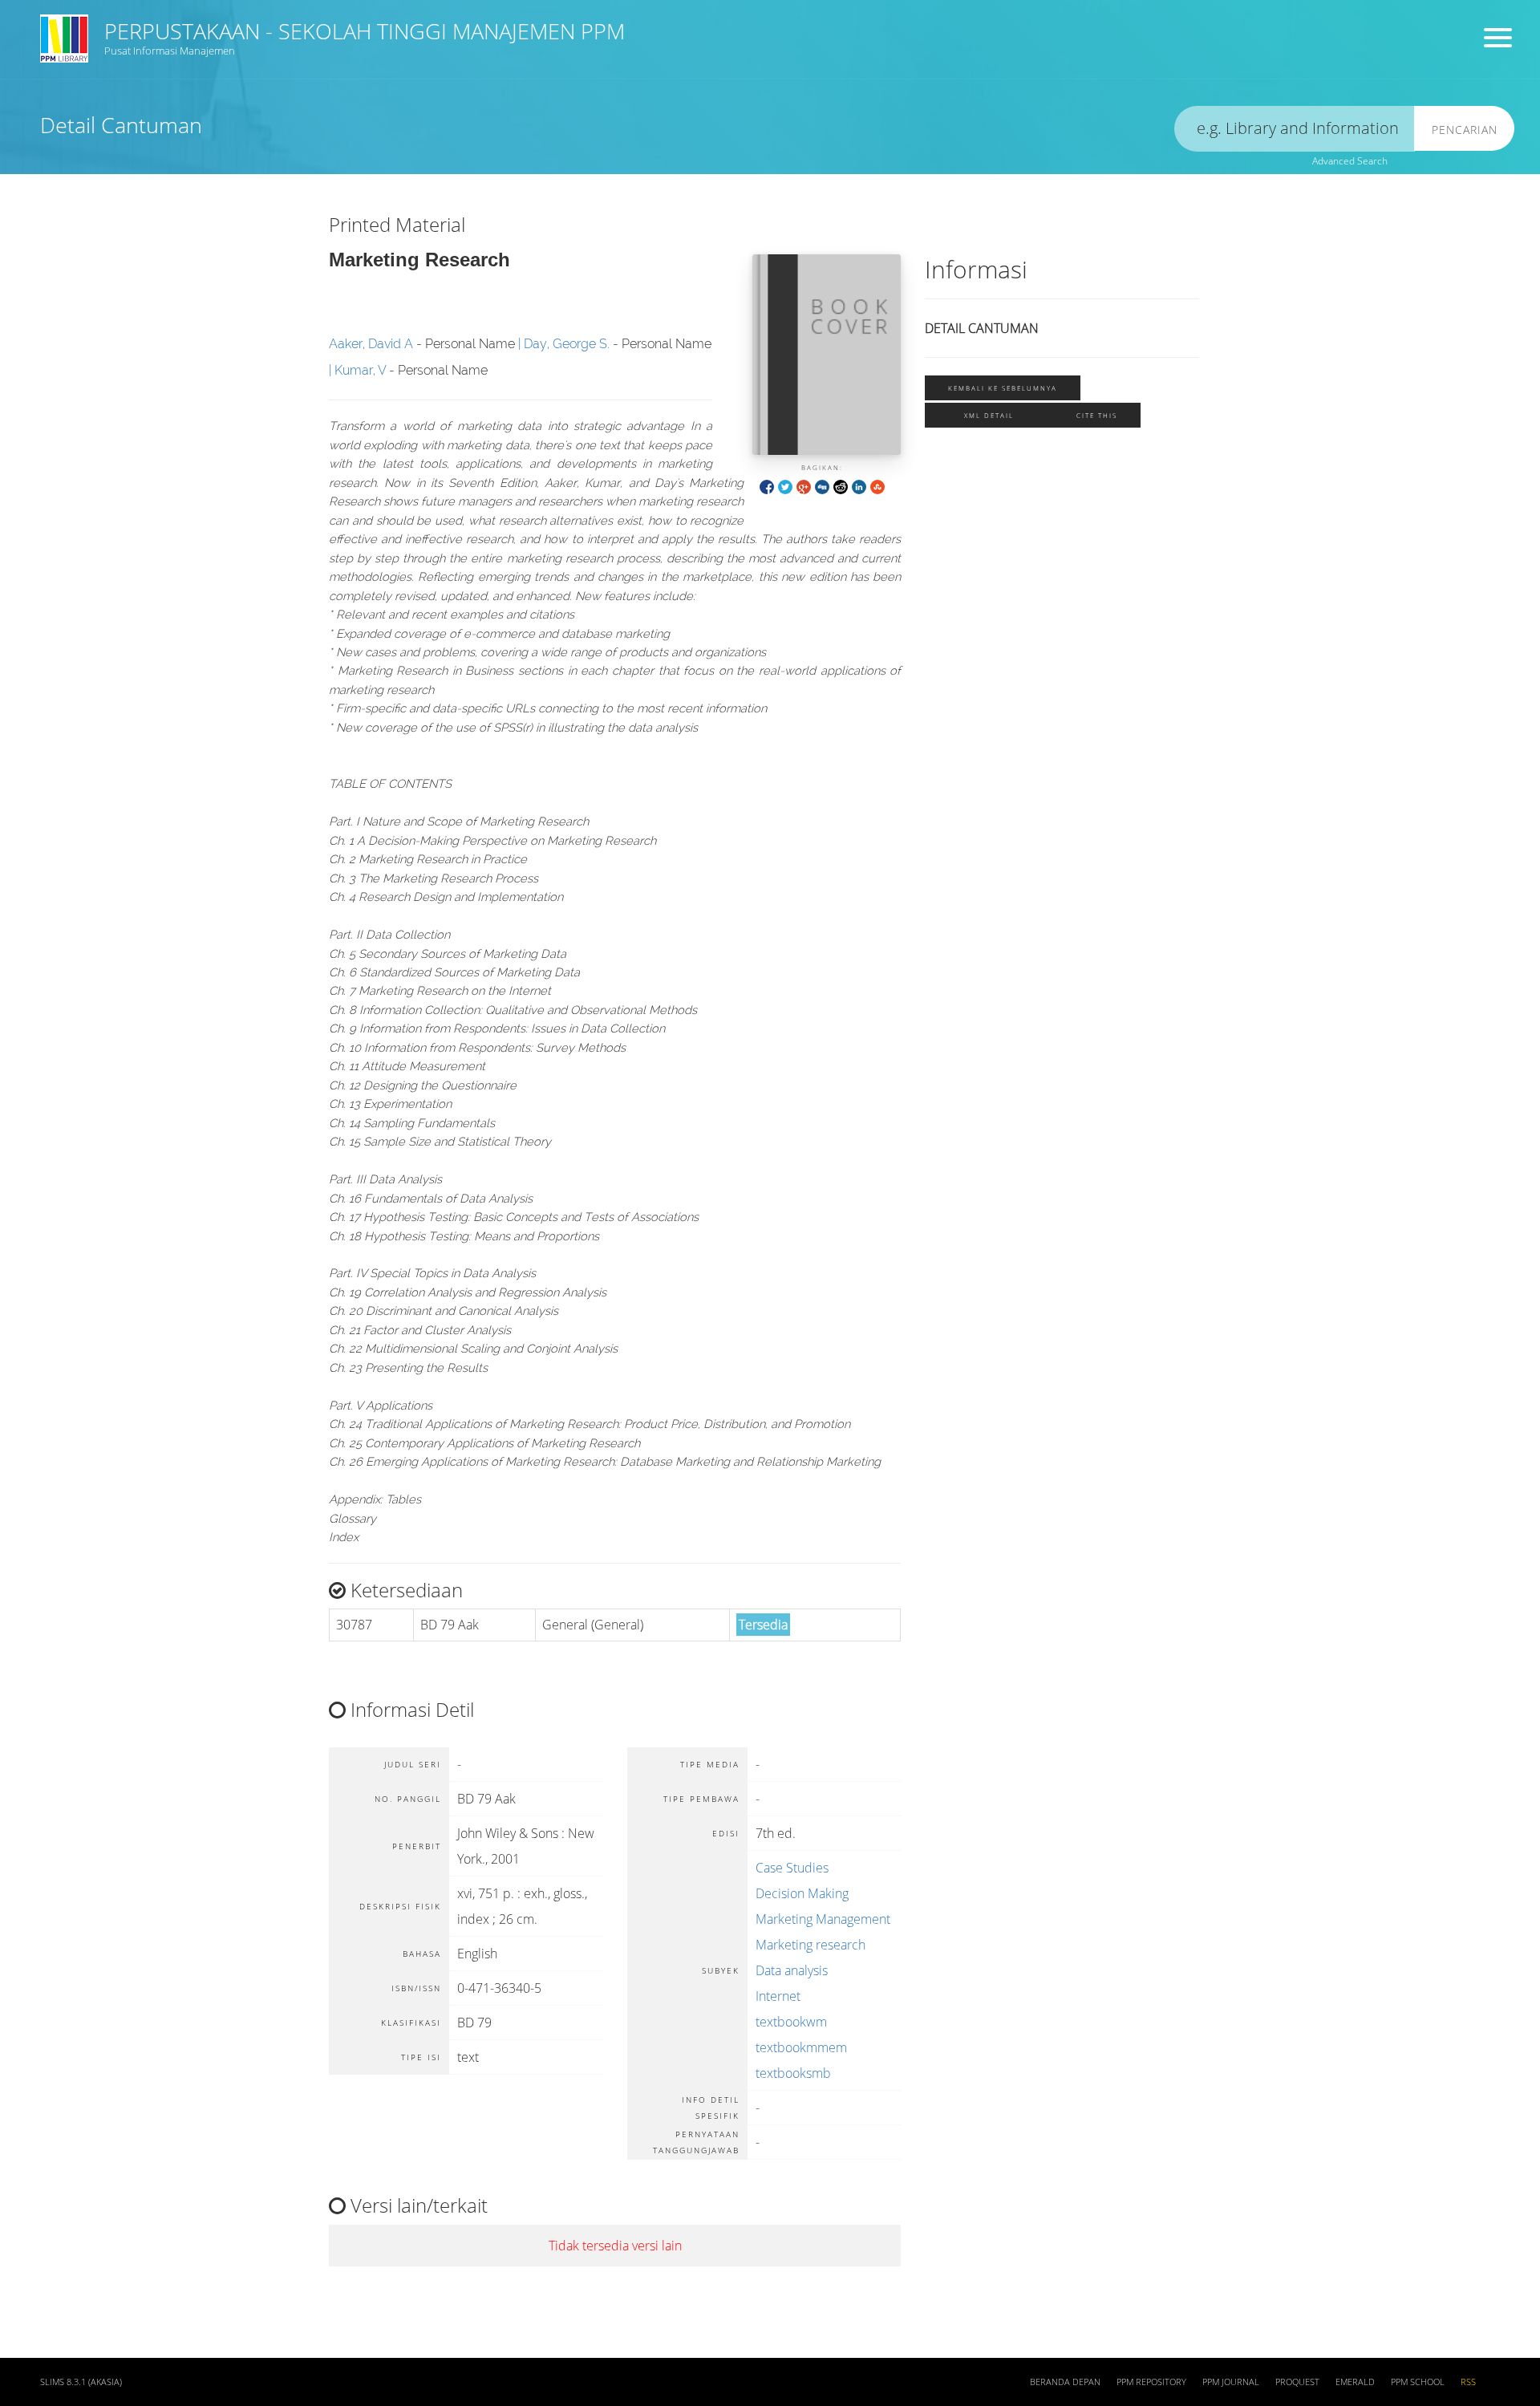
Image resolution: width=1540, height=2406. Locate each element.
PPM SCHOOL (1418, 2382)
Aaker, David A (371, 344)
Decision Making (802, 1893)
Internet (778, 1996)
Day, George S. (567, 344)
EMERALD (1355, 2382)
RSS (1468, 2382)
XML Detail (989, 415)
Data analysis (792, 1970)
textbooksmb (793, 2073)
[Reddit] (841, 486)
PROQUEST (1297, 2382)
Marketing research (811, 1945)
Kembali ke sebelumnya (1003, 388)
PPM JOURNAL (1231, 2382)
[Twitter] (785, 486)
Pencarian (1465, 130)
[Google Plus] (804, 486)
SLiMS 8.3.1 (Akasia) (81, 2382)
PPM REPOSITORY (1151, 2382)
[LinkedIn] (859, 486)
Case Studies (792, 1868)
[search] (1295, 129)
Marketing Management (823, 1919)
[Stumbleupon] (877, 486)
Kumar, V (360, 370)
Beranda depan (1065, 2382)
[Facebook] (767, 486)
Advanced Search (1350, 161)
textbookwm (791, 2022)
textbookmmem (801, 2047)
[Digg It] (822, 486)
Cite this (1097, 415)
